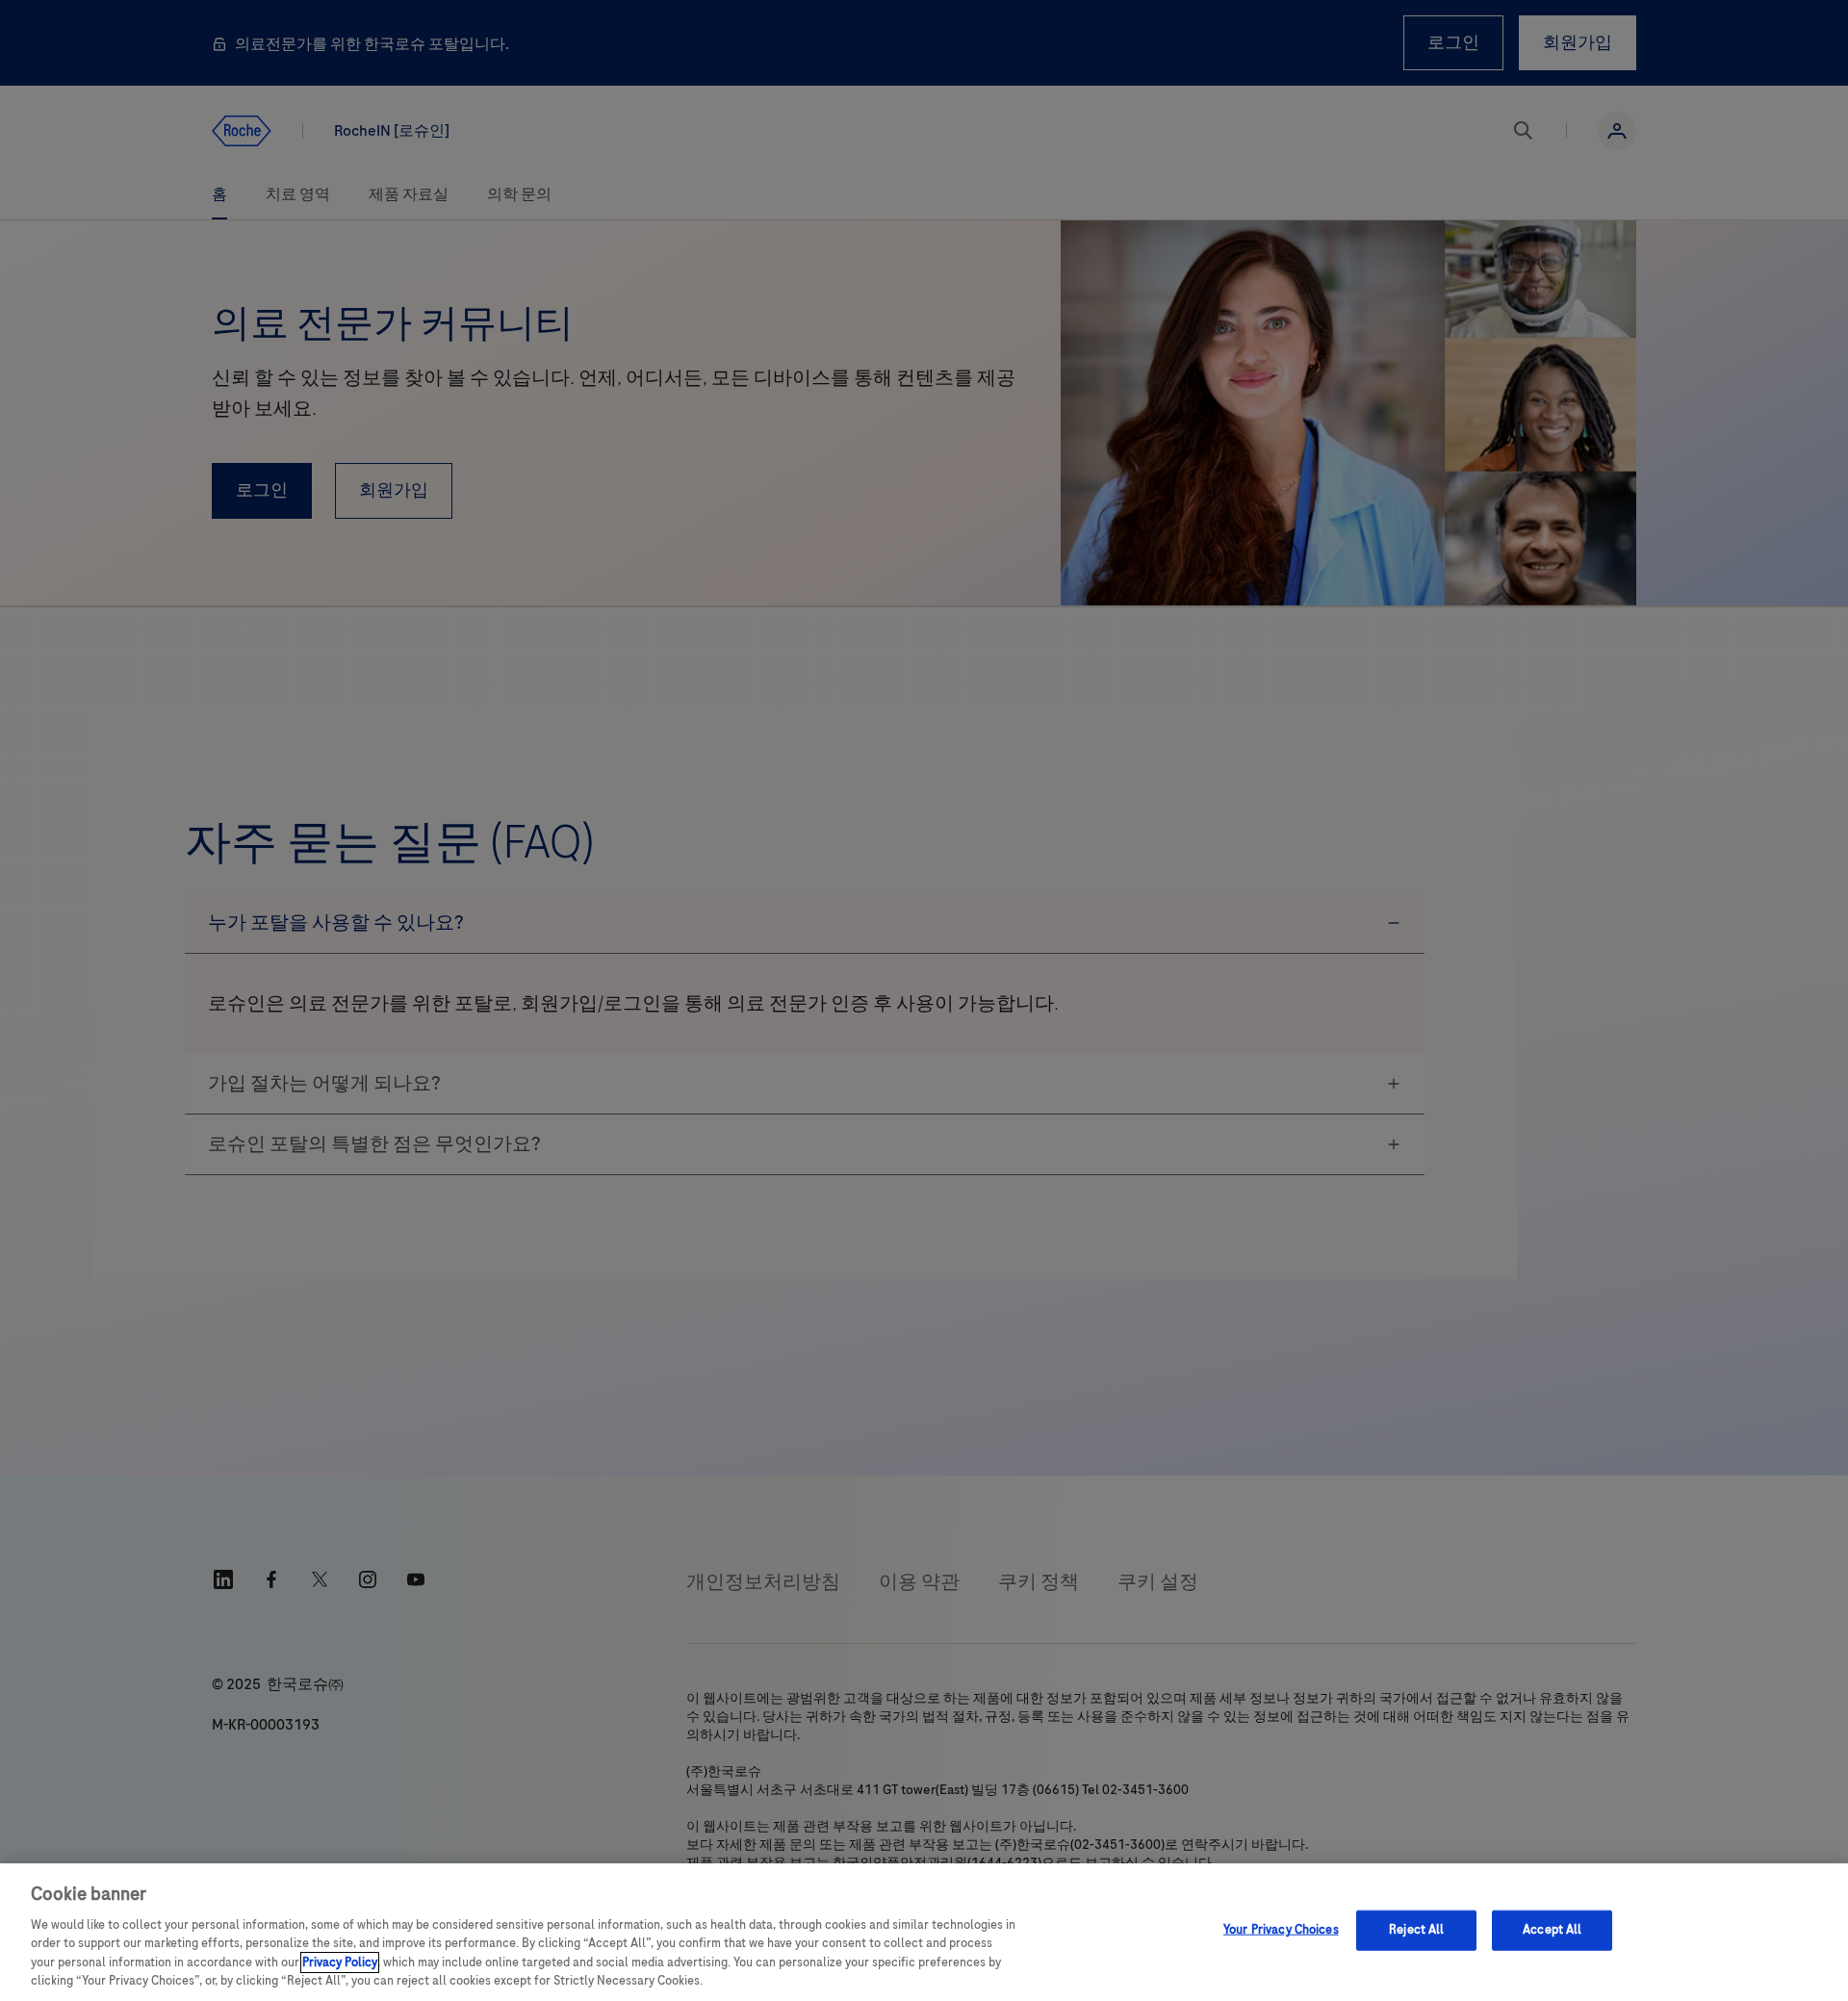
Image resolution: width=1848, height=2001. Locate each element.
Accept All (1552, 1930)
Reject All (1416, 1930)
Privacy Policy (340, 1963)
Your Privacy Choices (1281, 1930)
